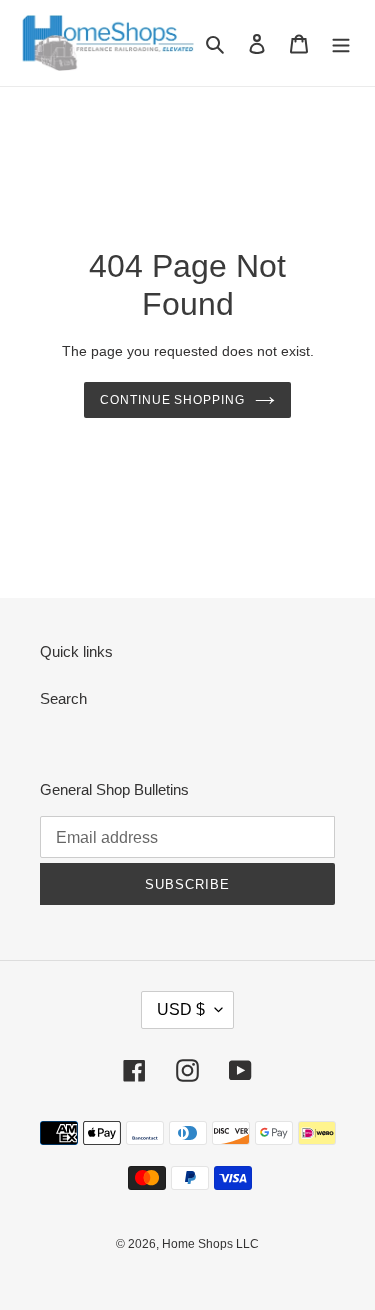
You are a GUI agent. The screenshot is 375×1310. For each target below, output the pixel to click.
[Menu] (341, 43)
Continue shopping (173, 400)
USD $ (181, 1009)
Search (63, 698)
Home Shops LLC (210, 1244)
